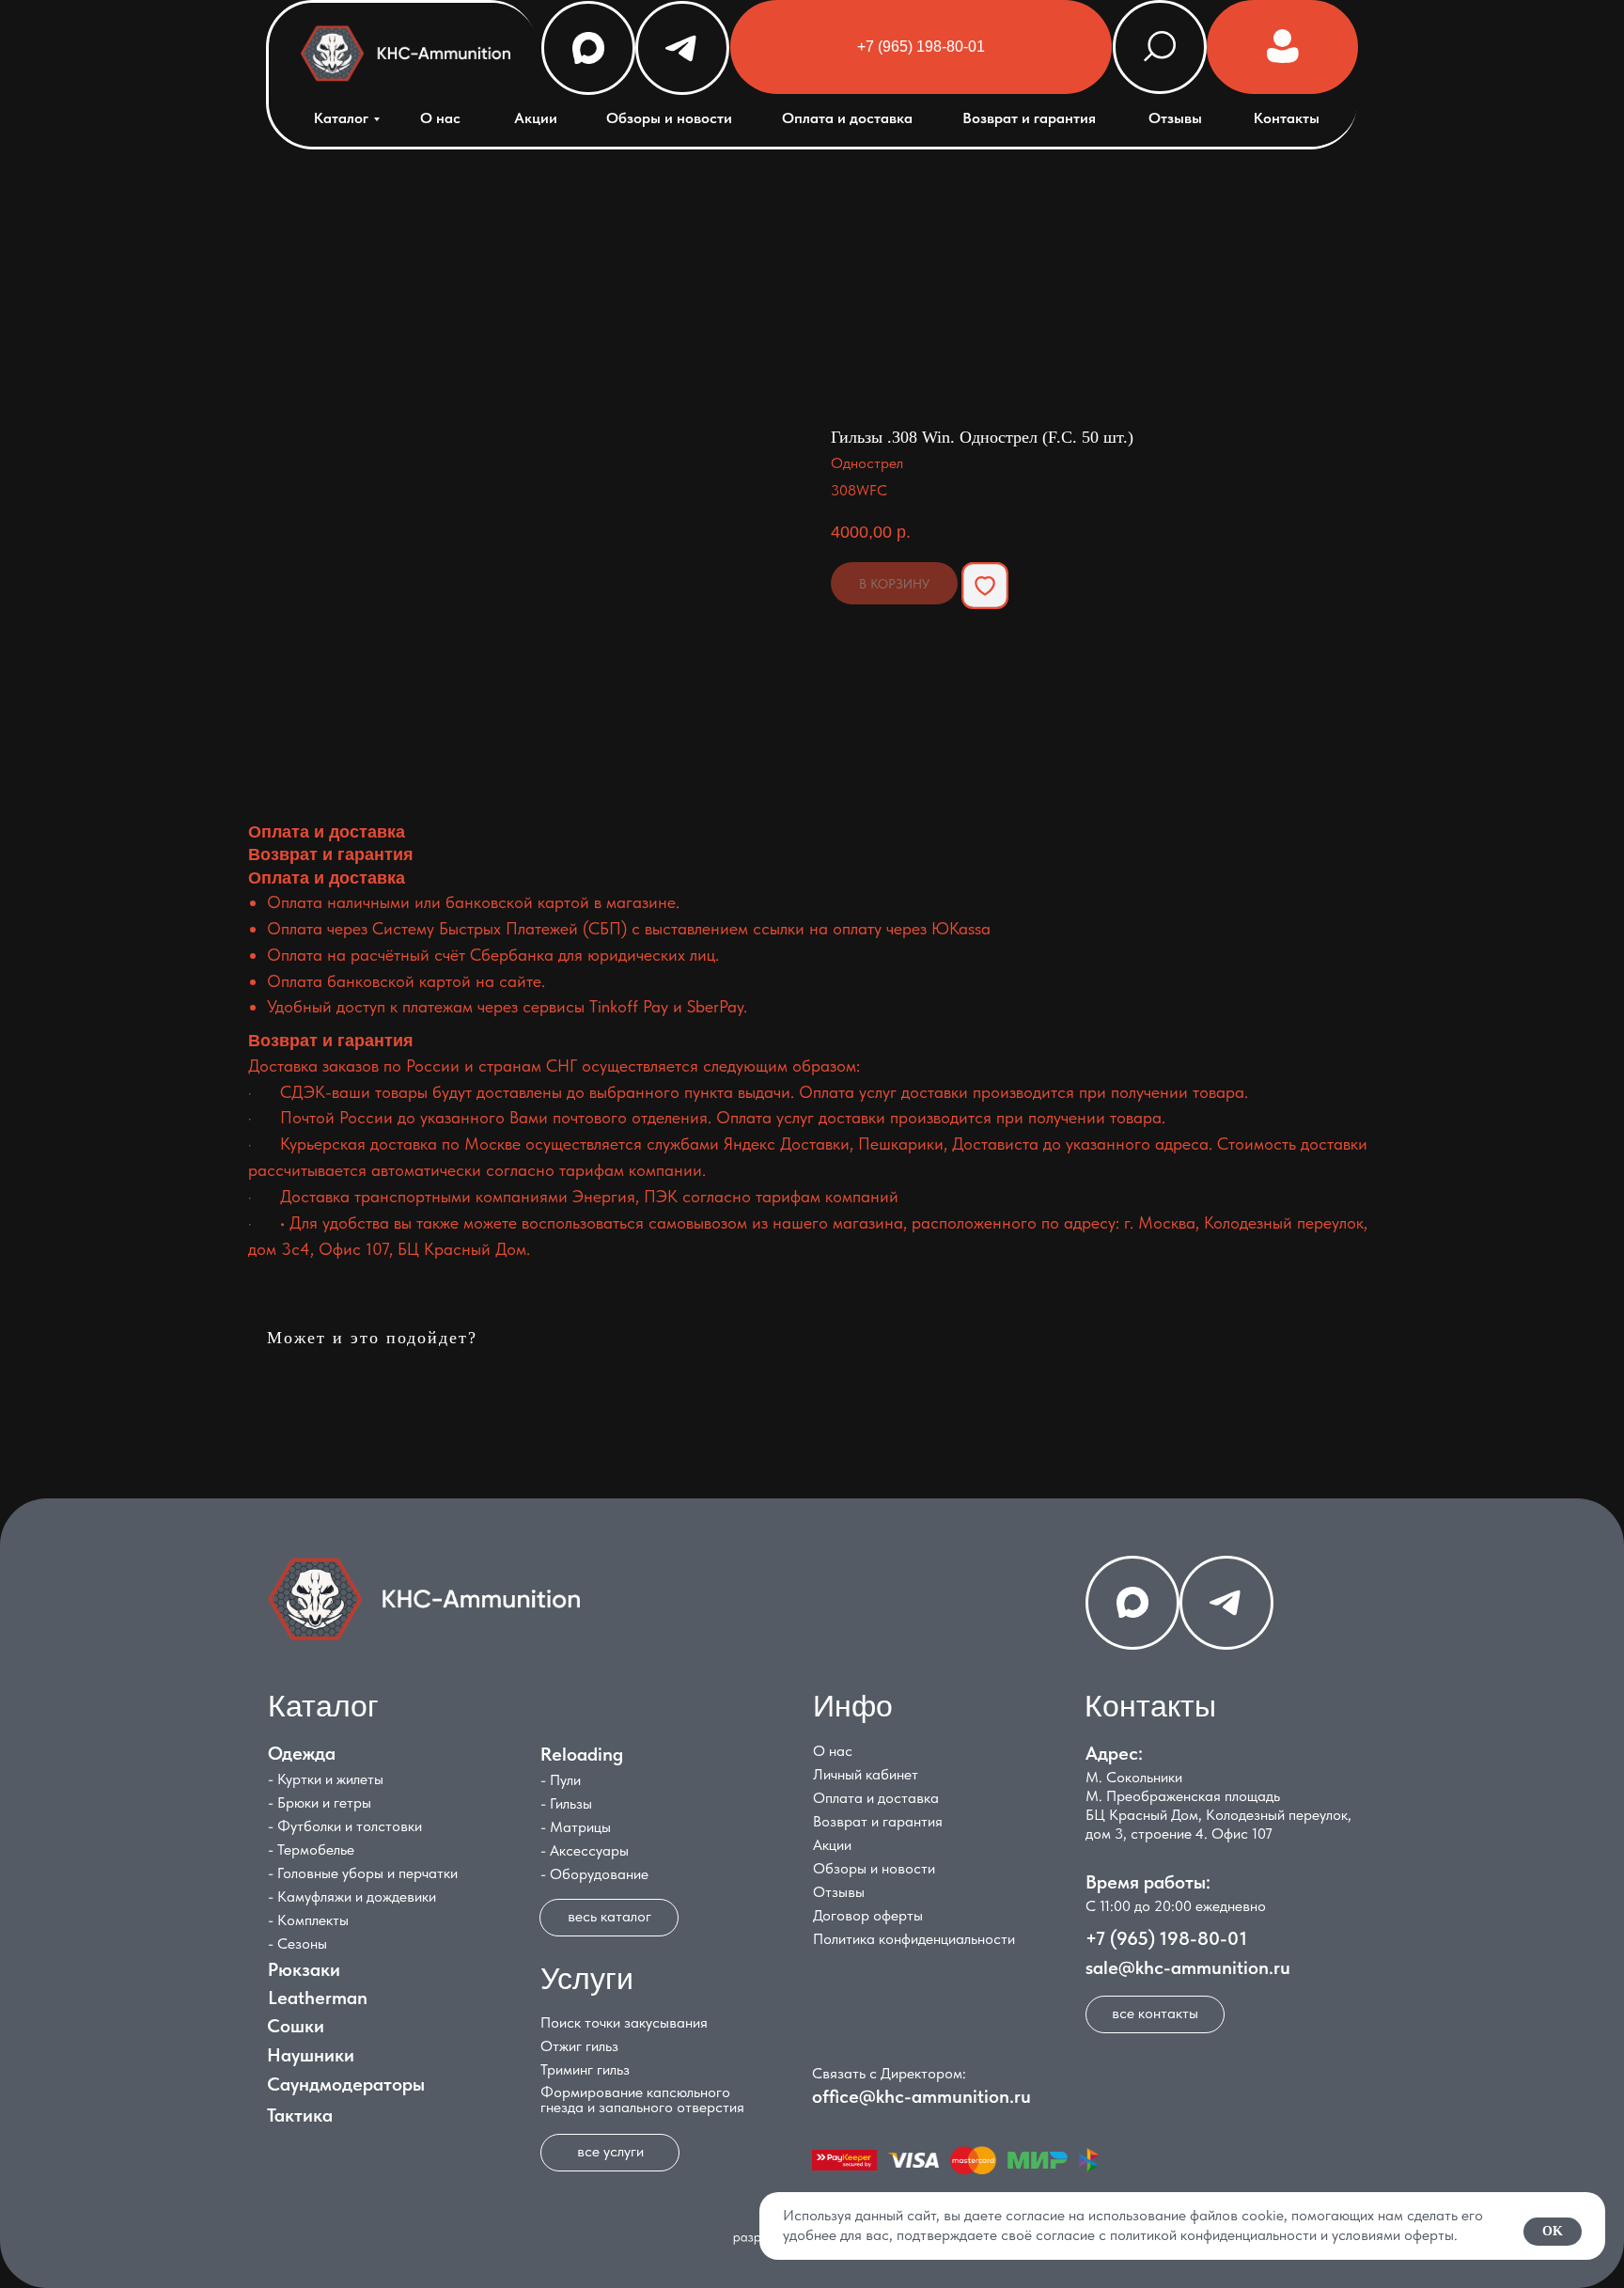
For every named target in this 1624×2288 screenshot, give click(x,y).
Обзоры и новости (669, 118)
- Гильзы (566, 1803)
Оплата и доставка (847, 118)
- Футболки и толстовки (345, 1826)
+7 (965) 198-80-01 (1166, 1938)
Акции (536, 118)
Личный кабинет (866, 1774)
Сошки (296, 2026)
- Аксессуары (585, 1850)
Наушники (311, 2055)
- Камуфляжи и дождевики (352, 1896)
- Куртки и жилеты (326, 1779)
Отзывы (1175, 118)
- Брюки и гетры (320, 1802)
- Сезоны (297, 1943)
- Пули (561, 1780)
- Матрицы (576, 1827)
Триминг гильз (585, 2069)
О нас (440, 118)
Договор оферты (868, 1915)
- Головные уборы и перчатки (363, 1873)
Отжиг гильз (579, 2046)
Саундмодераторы (346, 2084)
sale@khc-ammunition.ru (1188, 1967)
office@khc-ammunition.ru (921, 2096)
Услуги (587, 1979)
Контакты (1287, 118)
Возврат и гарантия (1029, 118)
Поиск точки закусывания (624, 2022)
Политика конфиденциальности (914, 1939)
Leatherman (318, 1998)
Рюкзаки (304, 1969)
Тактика (300, 2115)
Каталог (341, 118)
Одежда (302, 1753)
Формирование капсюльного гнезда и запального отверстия (642, 2100)
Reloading (582, 1754)
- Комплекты (308, 1920)
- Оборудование (594, 1874)
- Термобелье (311, 1849)
